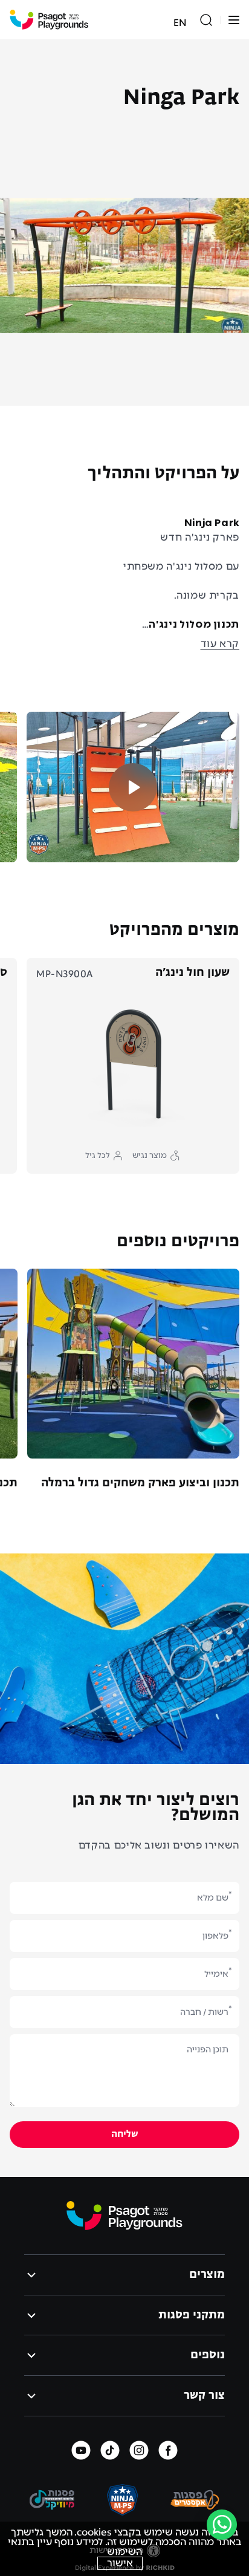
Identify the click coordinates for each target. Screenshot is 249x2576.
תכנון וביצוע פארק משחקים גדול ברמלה (140, 1483)
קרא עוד (220, 644)
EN (180, 23)
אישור (120, 2563)
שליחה (125, 2135)
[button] (234, 20)
